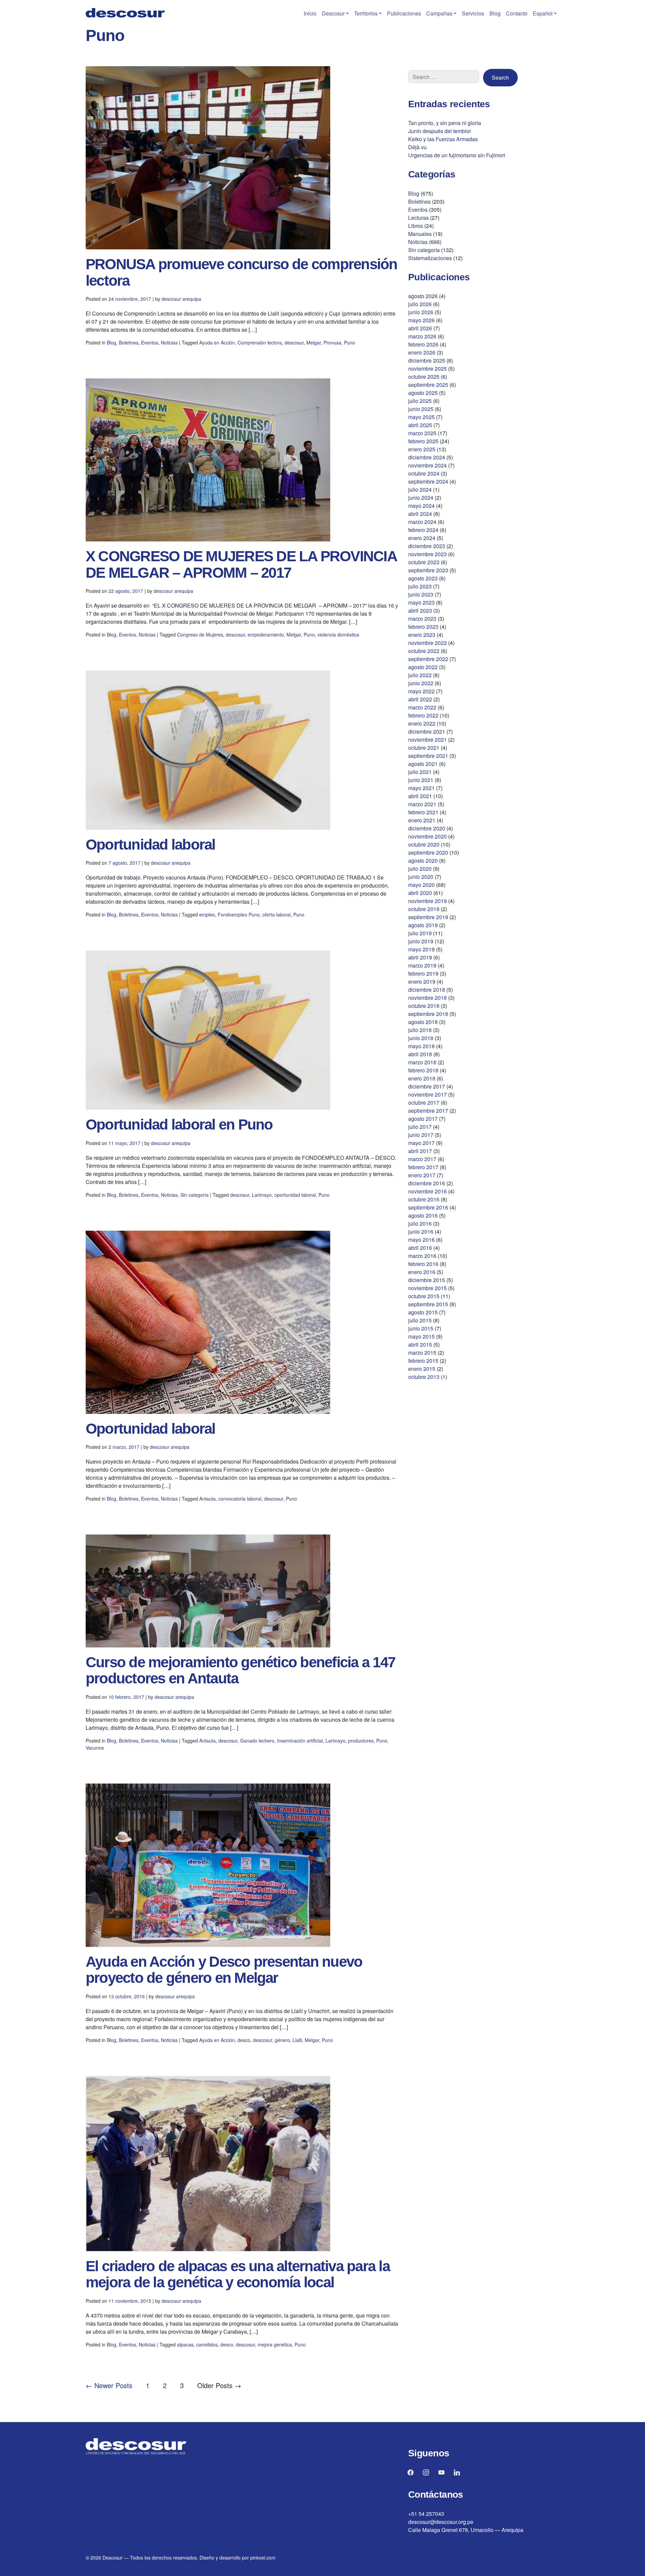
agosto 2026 (423, 296)
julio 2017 (420, 1127)
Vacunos (95, 1748)
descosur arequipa (181, 299)
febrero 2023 (423, 627)
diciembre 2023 (427, 546)
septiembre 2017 (428, 1111)
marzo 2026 (422, 336)
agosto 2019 (423, 925)
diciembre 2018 (427, 990)
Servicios (473, 13)
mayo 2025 (421, 417)
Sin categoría (195, 1195)
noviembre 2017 (427, 1094)
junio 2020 (421, 877)
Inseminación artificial (300, 1741)
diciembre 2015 (427, 1280)
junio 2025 (421, 409)
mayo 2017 (421, 1143)
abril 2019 (420, 957)
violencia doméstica (338, 635)
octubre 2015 (424, 1296)
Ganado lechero (257, 1741)
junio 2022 (421, 683)
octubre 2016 (424, 1199)
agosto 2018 (423, 1022)
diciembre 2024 (427, 457)
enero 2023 (422, 635)
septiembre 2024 (428, 481)
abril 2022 (420, 699)
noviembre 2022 (427, 643)
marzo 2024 (422, 522)
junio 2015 (421, 1328)
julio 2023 (420, 586)
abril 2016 (420, 1248)
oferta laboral (276, 914)
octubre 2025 (424, 377)
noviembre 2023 (427, 554)
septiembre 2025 (428, 385)
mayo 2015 (421, 1336)
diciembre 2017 (427, 1086)
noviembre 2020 (427, 836)
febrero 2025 (423, 441)
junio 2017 (421, 1135)
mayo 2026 (421, 320)
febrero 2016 (423, 1264)
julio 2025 (420, 401)
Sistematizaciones (430, 258)
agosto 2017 (423, 1119)
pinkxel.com (263, 2558)
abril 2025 (420, 425)
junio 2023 (421, 594)
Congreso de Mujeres (200, 635)
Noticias (169, 342)
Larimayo (262, 1195)
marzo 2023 (422, 619)
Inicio (310, 13)
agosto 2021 (423, 764)
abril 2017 (420, 1151)
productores (361, 1741)
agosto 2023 (423, 578)
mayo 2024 (421, 506)
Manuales (420, 234)
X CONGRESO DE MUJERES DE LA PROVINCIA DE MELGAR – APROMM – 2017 (241, 564)
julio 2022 (420, 675)
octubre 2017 (424, 1102)
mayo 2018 (421, 1046)
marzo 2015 (422, 1353)
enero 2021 (422, 820)
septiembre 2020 (428, 852)
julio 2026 (420, 304)
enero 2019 (422, 982)
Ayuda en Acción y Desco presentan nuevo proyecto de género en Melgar (224, 1970)
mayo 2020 (421, 885)
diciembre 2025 (427, 360)
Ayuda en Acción (217, 342)
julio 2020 (420, 869)
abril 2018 (420, 1054)
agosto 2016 (423, 1215)
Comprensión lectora (260, 342)
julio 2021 (420, 772)
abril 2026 (420, 328)
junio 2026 (421, 312)
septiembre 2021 (428, 756)
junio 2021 (421, 780)
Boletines (129, 342)
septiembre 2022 (428, 659)
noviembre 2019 (427, 901)
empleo (207, 914)
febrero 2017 (423, 1167)
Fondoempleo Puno (239, 914)
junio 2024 (421, 498)
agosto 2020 (423, 861)
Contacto (517, 13)
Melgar (314, 342)
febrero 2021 (423, 812)
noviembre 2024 (427, 465)
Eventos (150, 342)
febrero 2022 (423, 715)
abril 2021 (420, 796)
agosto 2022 (423, 667)
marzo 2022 (422, 707)
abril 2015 (420, 1344)
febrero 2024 (423, 530)
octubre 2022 (424, 651)
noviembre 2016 (427, 1191)
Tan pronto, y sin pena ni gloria (445, 123)
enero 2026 (422, 352)
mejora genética (275, 2344)
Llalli (297, 2040)
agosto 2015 (423, 1312)
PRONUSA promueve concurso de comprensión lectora (242, 272)
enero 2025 (422, 449)
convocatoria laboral (240, 1499)
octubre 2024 (424, 473)
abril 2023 (420, 610)
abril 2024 (420, 514)
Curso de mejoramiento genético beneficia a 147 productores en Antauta (240, 1670)
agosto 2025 (423, 393)
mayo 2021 (421, 788)
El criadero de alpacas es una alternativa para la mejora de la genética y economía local (238, 2274)
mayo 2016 (421, 1240)
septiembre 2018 (428, 1014)
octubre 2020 (424, 844)
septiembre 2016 (428, 1207)
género (282, 2040)
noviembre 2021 (427, 740)
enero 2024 (422, 538)
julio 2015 (420, 1320)
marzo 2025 (422, 433)
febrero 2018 (423, 1070)
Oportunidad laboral (150, 844)
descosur (294, 342)
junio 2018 (421, 1038)
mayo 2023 (421, 602)
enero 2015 (422, 1369)
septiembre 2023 (428, 570)
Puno (350, 342)
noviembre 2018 (427, 998)
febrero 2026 (423, 344)
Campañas (439, 13)
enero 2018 (422, 1078)
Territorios (366, 13)
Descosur (333, 13)
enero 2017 (422, 1175)
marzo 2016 (422, 1256)
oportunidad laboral (295, 1195)
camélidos (207, 2344)
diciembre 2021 (427, 731)
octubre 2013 (424, 1377)
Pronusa (332, 342)
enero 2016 (422, 1272)
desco (244, 2040)
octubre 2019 (424, 909)
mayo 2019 (421, 949)
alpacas (185, 2344)
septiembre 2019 (428, 917)
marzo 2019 (422, 965)
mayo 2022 (421, 691)
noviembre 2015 (427, 1288)
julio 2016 (420, 1223)
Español (543, 13)
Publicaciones (404, 13)
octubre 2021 (424, 748)
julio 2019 (420, 933)
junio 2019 (421, 941)
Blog (495, 13)
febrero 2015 (423, 1361)
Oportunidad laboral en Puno (179, 1124)
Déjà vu (417, 147)
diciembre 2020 (427, 828)
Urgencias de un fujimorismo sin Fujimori (457, 155)
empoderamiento (266, 635)
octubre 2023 (424, 562)
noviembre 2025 (427, 369)
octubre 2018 (424, 1006)
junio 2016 (421, 1232)
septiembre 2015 (428, 1304)
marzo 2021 (422, 804)
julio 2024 (420, 489)
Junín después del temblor (440, 131)
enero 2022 (422, 723)
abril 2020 (420, 893)
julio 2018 (420, 1030)
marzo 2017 (422, 1159)
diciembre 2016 (427, 1183)
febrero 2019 (423, 973)
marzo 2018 (422, 1062)
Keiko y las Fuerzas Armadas (443, 139)
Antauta (207, 1499)
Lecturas (418, 218)
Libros (416, 226)
